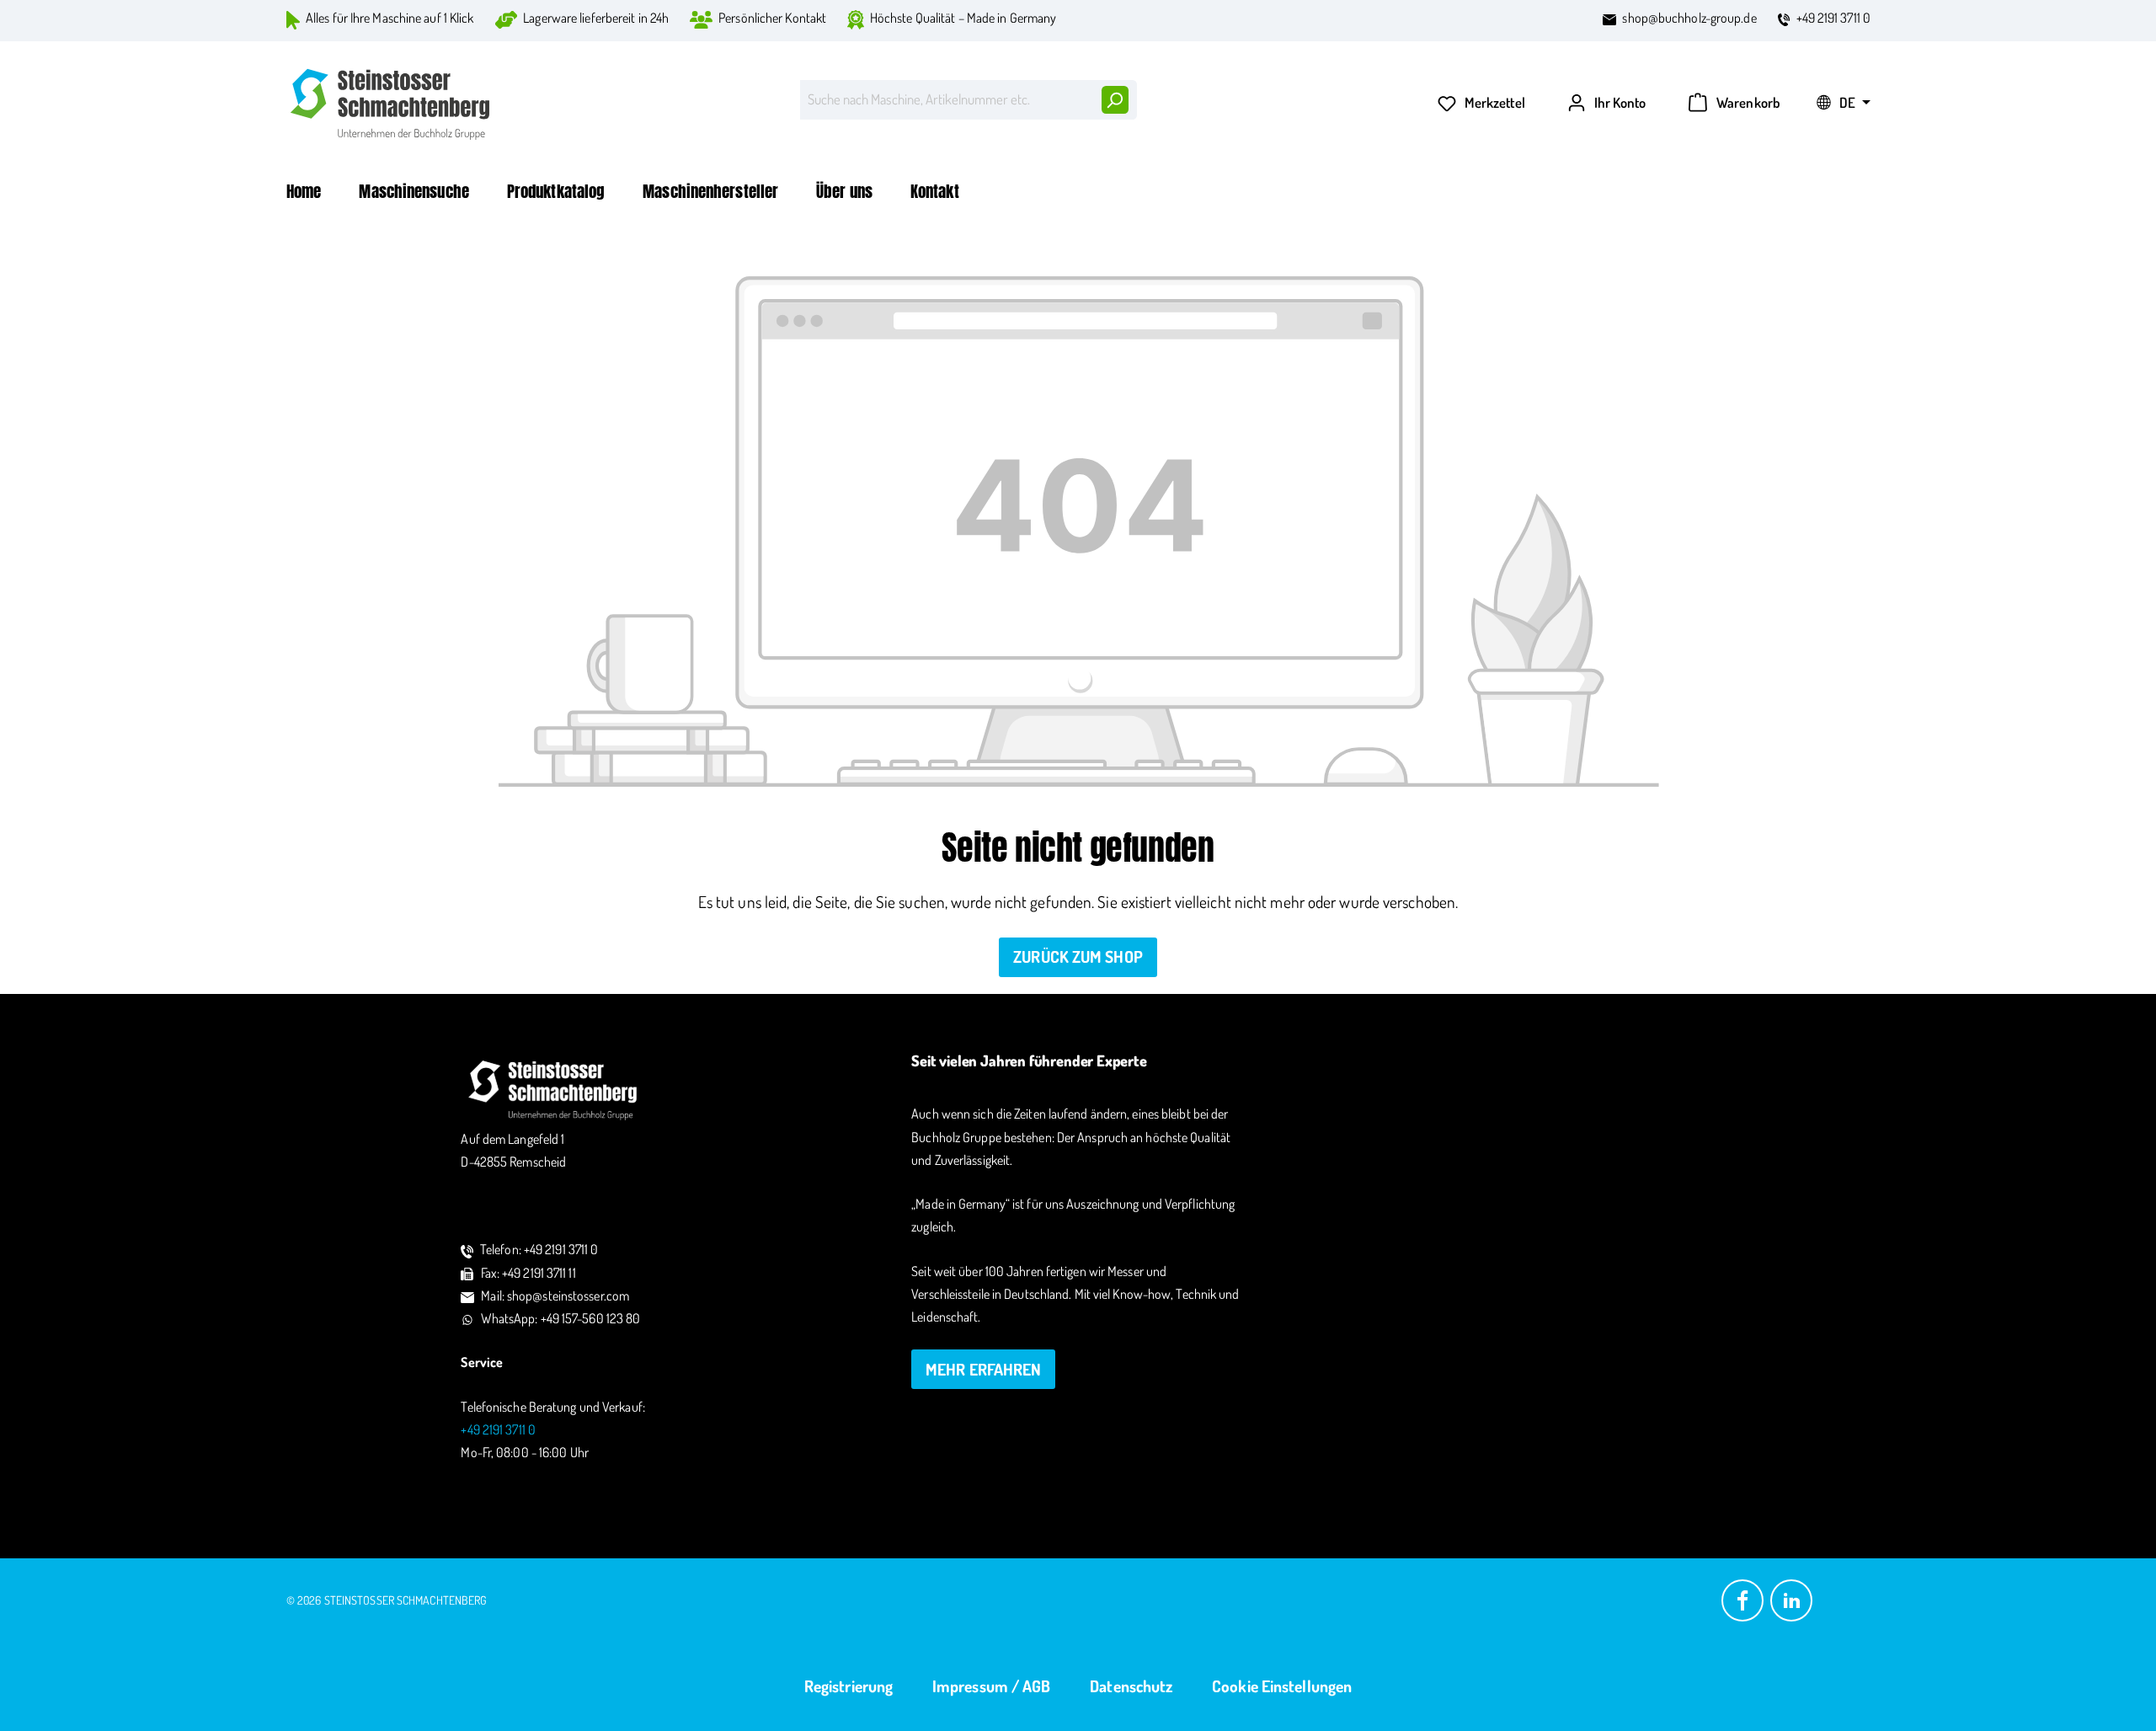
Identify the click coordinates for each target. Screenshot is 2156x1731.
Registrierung (849, 1686)
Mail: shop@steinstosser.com (555, 1296)
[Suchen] (1114, 100)
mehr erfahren (983, 1369)
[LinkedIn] (1791, 1598)
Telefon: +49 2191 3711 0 (539, 1249)
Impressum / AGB (992, 1686)
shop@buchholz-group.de (1689, 18)
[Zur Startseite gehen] (392, 104)
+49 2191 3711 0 (1834, 18)
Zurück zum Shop (1078, 956)
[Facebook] (1742, 1598)
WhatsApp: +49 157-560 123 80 (561, 1318)
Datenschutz (1131, 1686)
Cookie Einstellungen (1282, 1686)
